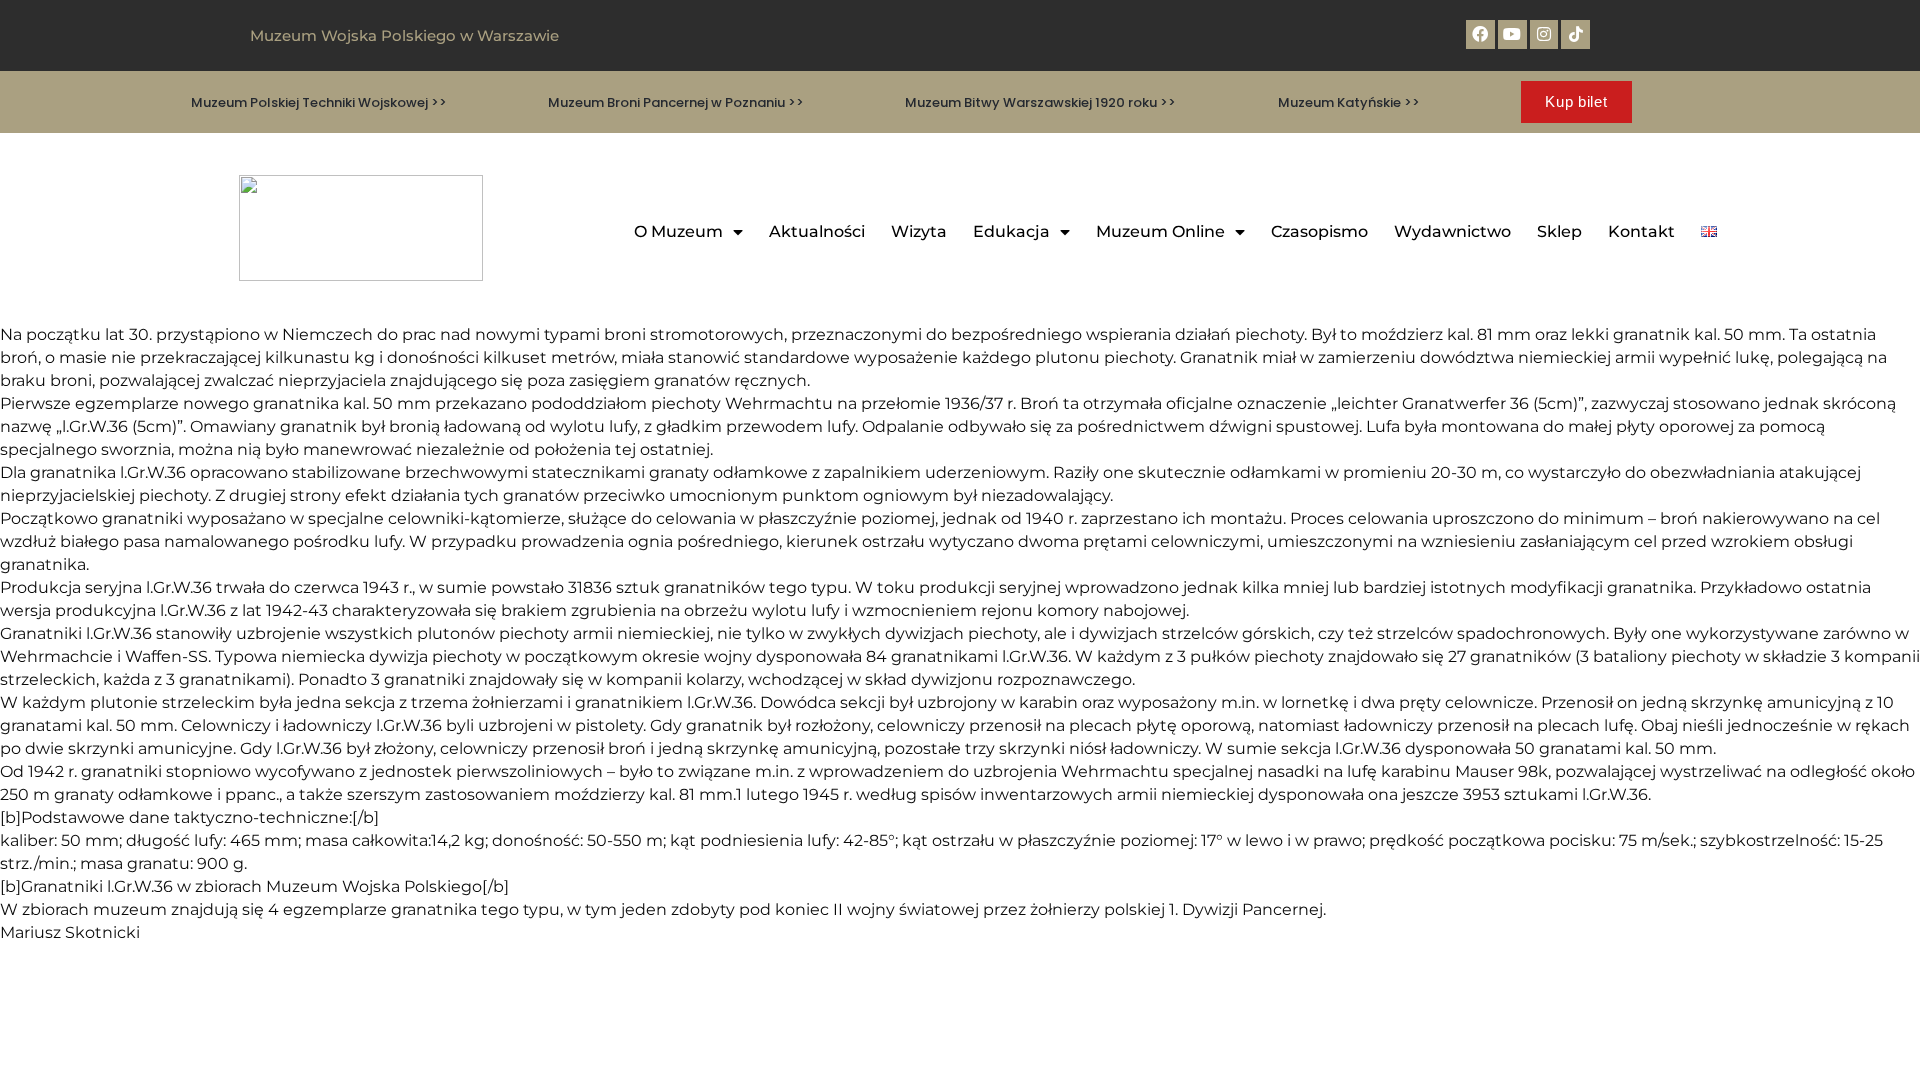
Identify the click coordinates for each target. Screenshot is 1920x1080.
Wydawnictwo (1452, 231)
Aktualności (817, 231)
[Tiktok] (1575, 34)
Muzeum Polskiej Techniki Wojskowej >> (319, 102)
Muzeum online (1160, 231)
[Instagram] (1544, 34)
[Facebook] (1480, 34)
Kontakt (1641, 231)
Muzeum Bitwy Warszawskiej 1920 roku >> (1040, 102)
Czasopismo (1319, 231)
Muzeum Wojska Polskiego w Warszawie (404, 35)
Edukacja (1011, 231)
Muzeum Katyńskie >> (1349, 102)
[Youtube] (1512, 34)
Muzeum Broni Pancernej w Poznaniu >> (676, 102)
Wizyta (919, 231)
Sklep (1559, 231)
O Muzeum (678, 231)
